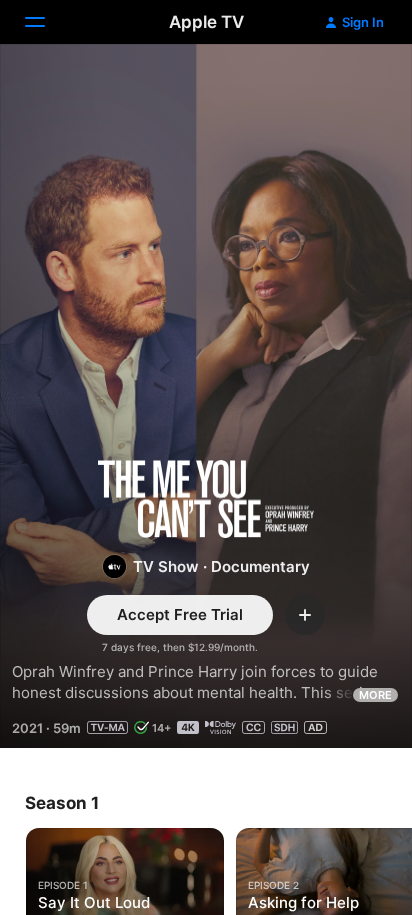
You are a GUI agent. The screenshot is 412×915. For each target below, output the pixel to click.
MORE (375, 695)
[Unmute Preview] (358, 83)
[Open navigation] (47, 22)
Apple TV (206, 22)
